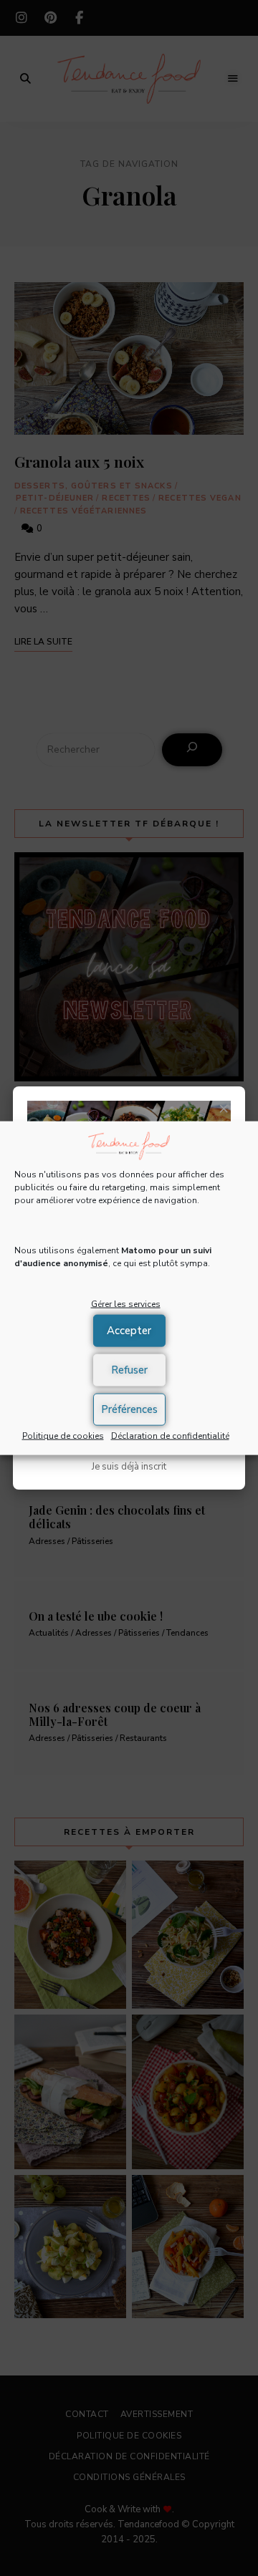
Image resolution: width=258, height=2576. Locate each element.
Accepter (129, 1331)
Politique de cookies (63, 1435)
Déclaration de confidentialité (170, 1435)
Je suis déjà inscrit (129, 1467)
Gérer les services (126, 1304)
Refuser (129, 1370)
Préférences (129, 1409)
